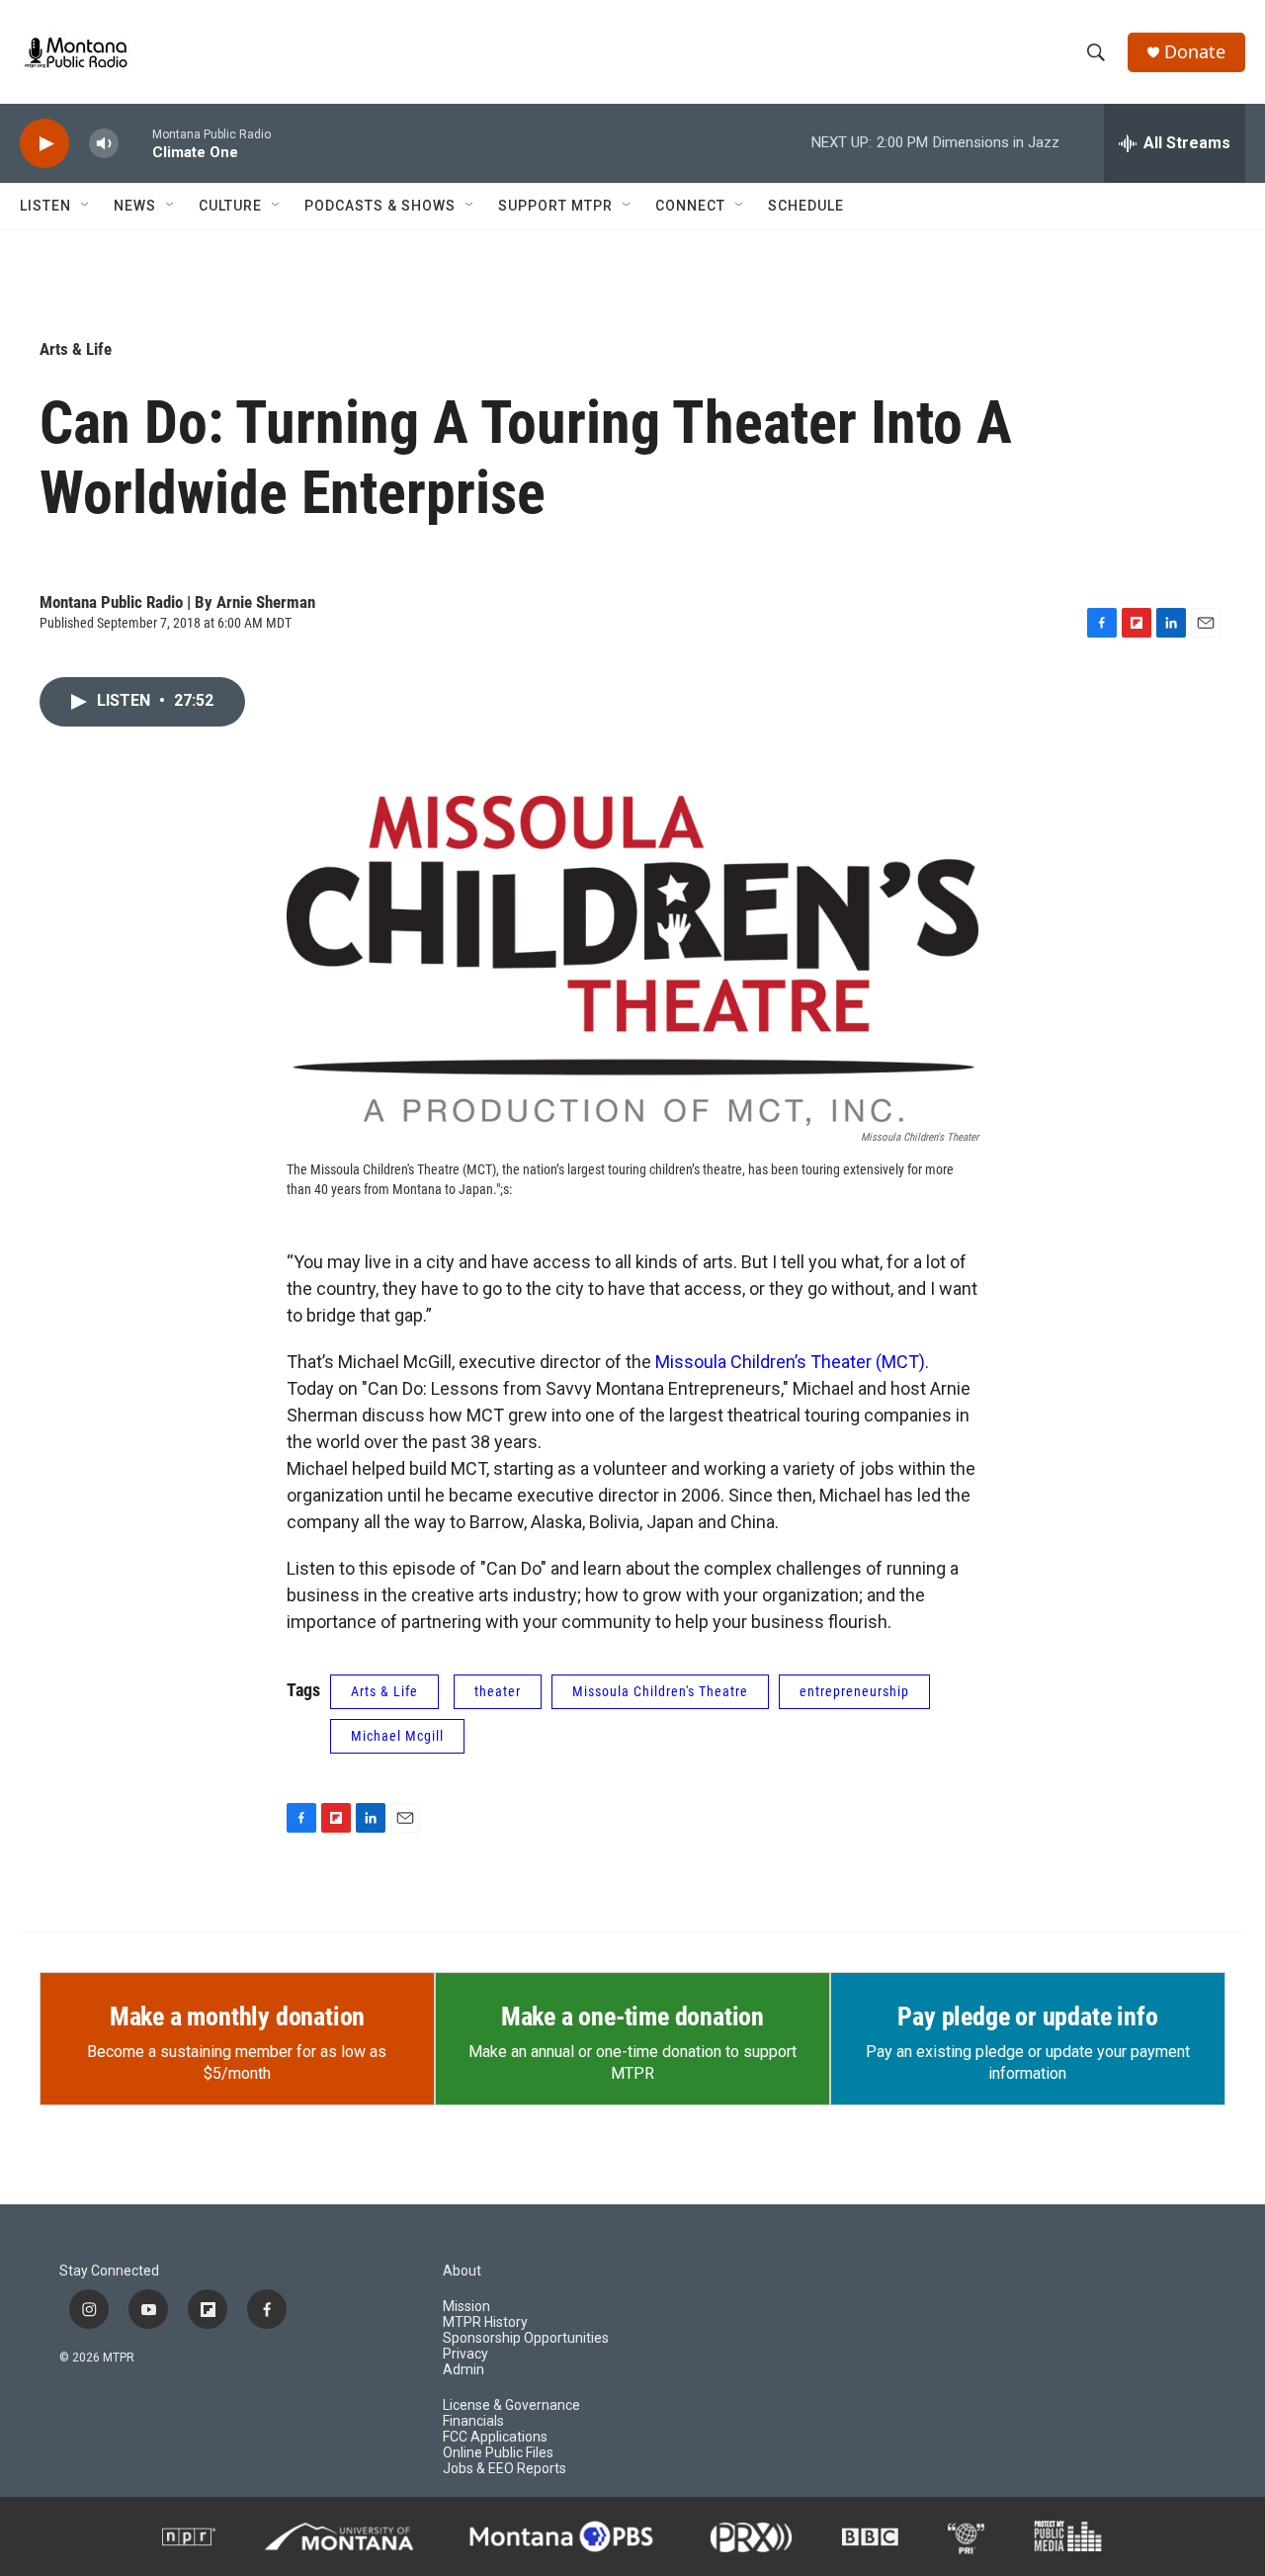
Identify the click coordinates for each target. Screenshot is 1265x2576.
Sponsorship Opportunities (526, 2338)
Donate (1195, 52)
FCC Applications (495, 2437)
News (135, 206)
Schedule (806, 206)
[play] (44, 144)
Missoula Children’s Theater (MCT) (790, 1362)
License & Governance (511, 2405)
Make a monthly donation (237, 2017)
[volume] (104, 144)
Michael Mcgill (397, 1736)
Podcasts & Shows (380, 206)
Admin (464, 2370)
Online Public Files (498, 2453)
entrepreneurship (854, 1691)
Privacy (465, 2354)
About (462, 2271)
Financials (473, 2421)
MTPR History (485, 2322)
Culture (230, 206)
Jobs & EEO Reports (505, 2469)
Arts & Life (76, 349)
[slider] (135, 143)
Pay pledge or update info (1027, 2017)
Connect (690, 206)
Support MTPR (555, 206)
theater (498, 1691)
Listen (45, 206)
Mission (466, 2307)
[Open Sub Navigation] (86, 206)
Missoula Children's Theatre (660, 1691)
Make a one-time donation (632, 2017)
